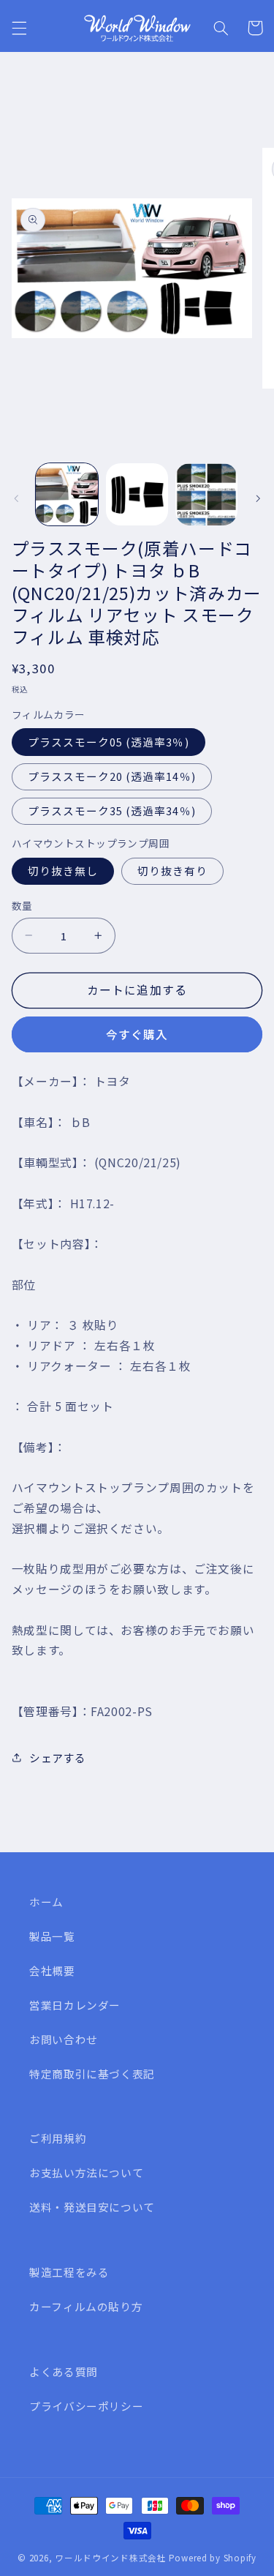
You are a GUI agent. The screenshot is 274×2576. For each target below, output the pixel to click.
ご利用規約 (58, 2138)
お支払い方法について (86, 2172)
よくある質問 (64, 2371)
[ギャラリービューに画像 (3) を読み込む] (206, 494)
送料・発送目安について (92, 2207)
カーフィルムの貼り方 (86, 2306)
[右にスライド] (258, 498)
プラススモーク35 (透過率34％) (112, 810)
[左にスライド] (16, 498)
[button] (19, 28)
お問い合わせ (64, 2039)
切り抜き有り (172, 870)
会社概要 (52, 1970)
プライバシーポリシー (86, 2406)
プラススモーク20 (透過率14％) (112, 776)
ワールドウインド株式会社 (111, 2558)
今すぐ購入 (137, 1034)
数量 (22, 905)
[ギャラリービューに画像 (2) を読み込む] (137, 494)
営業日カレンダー (75, 2005)
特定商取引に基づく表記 (92, 2074)
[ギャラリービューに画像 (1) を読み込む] (67, 494)
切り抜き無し (63, 870)
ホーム (46, 1902)
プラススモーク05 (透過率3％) (109, 742)
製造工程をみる (69, 2272)
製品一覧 (52, 1936)
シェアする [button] (58, 1757)
